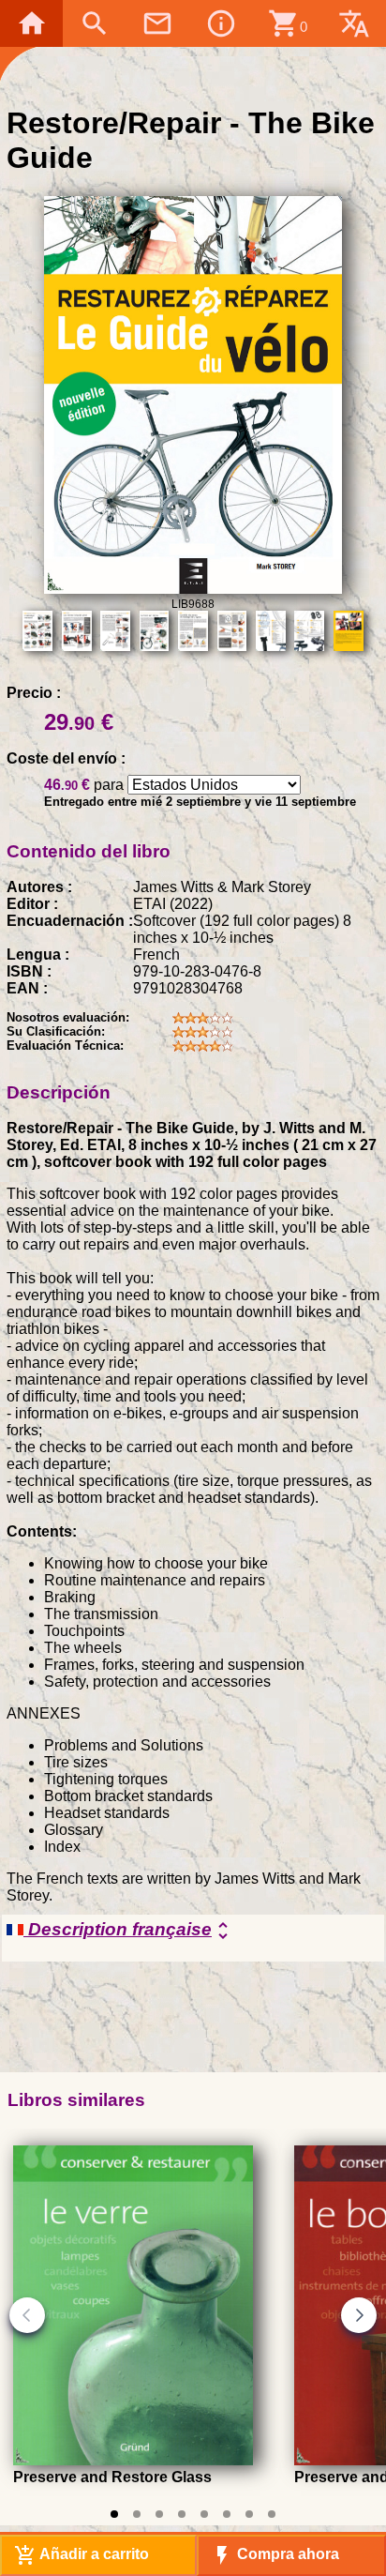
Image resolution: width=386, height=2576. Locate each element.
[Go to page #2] (137, 2514)
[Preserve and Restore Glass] (133, 2460)
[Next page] (359, 2315)
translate (354, 23)
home (32, 23)
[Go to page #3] (159, 2514)
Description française (129, 1931)
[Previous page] (27, 2315)
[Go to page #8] (272, 2514)
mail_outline (157, 23)
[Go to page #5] (204, 2514)
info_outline (221, 23)
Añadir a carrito (82, 2555)
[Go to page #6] (227, 2514)
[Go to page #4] (182, 2514)
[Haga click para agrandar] (193, 589)
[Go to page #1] (114, 2514)
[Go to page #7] (249, 2514)
